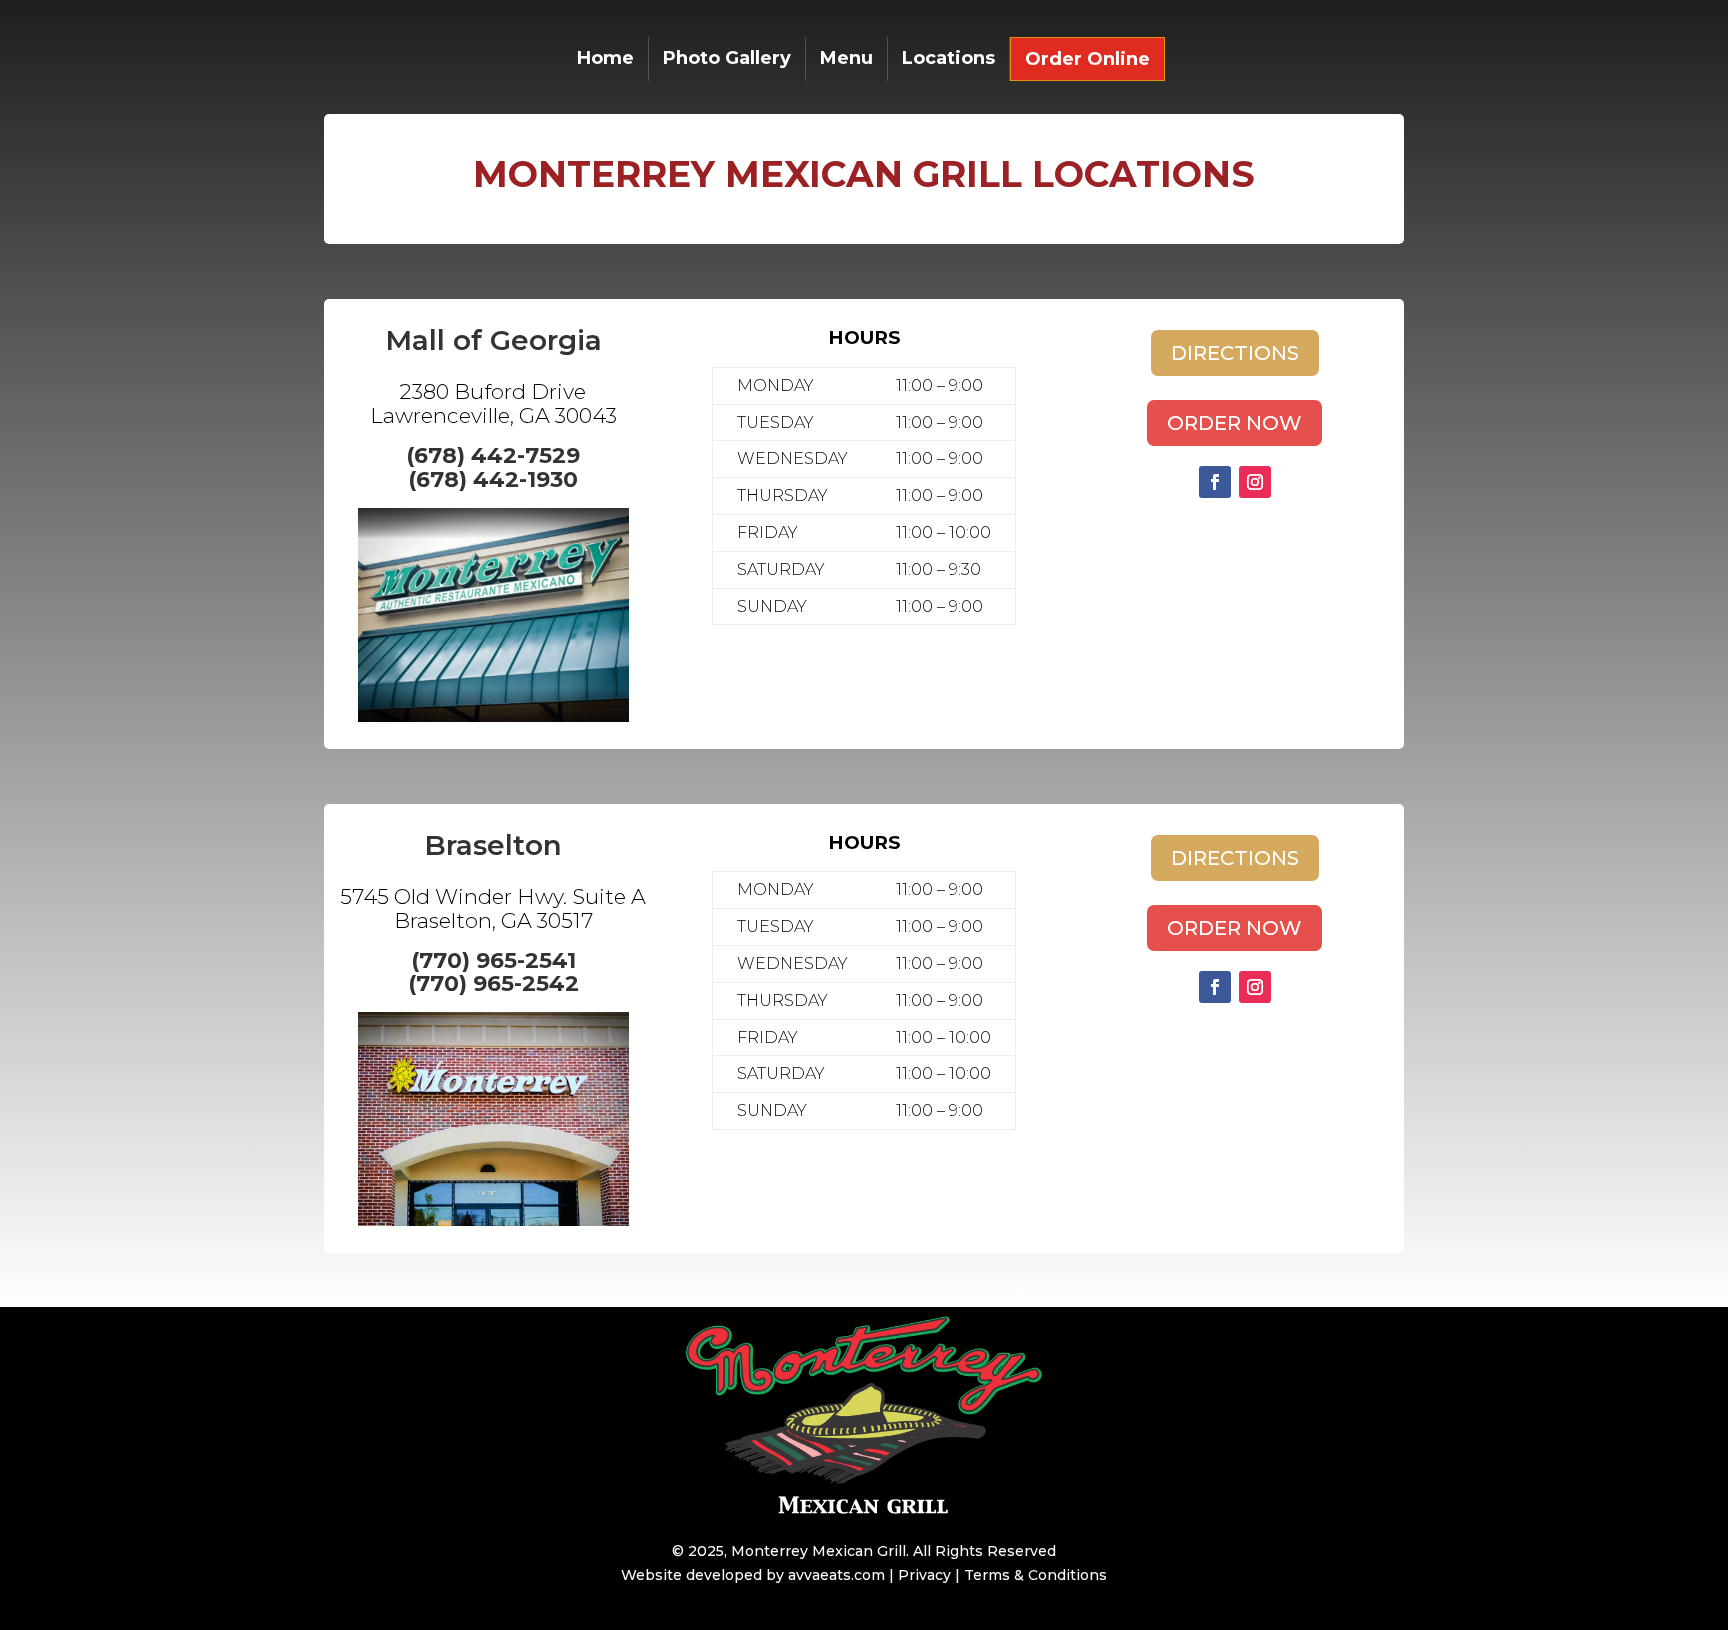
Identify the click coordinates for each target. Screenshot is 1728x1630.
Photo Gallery (727, 60)
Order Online (1087, 61)
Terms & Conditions (1035, 1575)
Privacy (924, 1575)
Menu (846, 60)
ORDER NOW (1234, 423)
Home (605, 60)
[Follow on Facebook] (1215, 482)
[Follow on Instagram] (1255, 482)
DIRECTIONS (1235, 353)
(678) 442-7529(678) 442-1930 (493, 467)
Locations (948, 60)
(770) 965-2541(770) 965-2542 (493, 972)
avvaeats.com (836, 1575)
